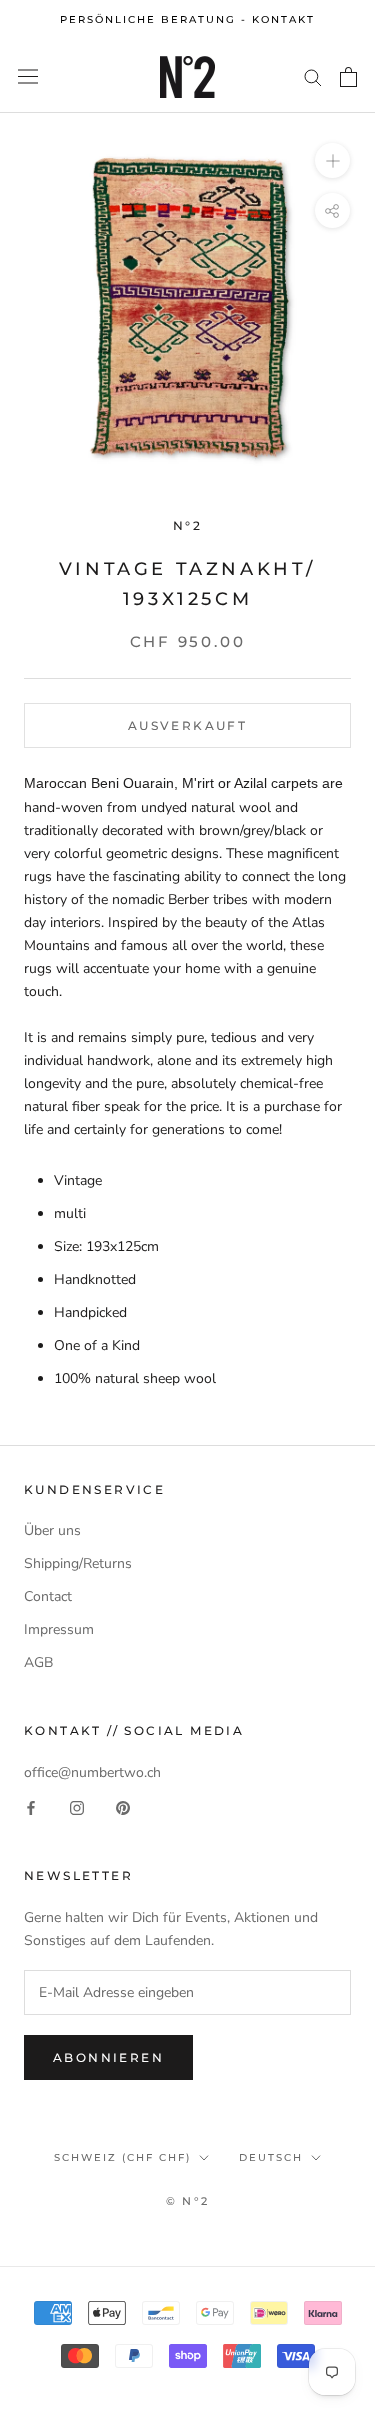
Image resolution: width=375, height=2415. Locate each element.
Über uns (52, 1530)
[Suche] (313, 76)
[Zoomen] (332, 159)
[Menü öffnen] (28, 76)
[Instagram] (77, 1806)
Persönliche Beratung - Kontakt (187, 19)
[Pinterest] (123, 1806)
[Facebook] (31, 1806)
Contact (48, 1596)
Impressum (59, 1629)
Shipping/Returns (78, 1563)
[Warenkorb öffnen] (348, 77)
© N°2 (187, 2201)
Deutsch (271, 2157)
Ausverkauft (187, 725)
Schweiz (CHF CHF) (122, 2157)
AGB (38, 1662)
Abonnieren (108, 2057)
